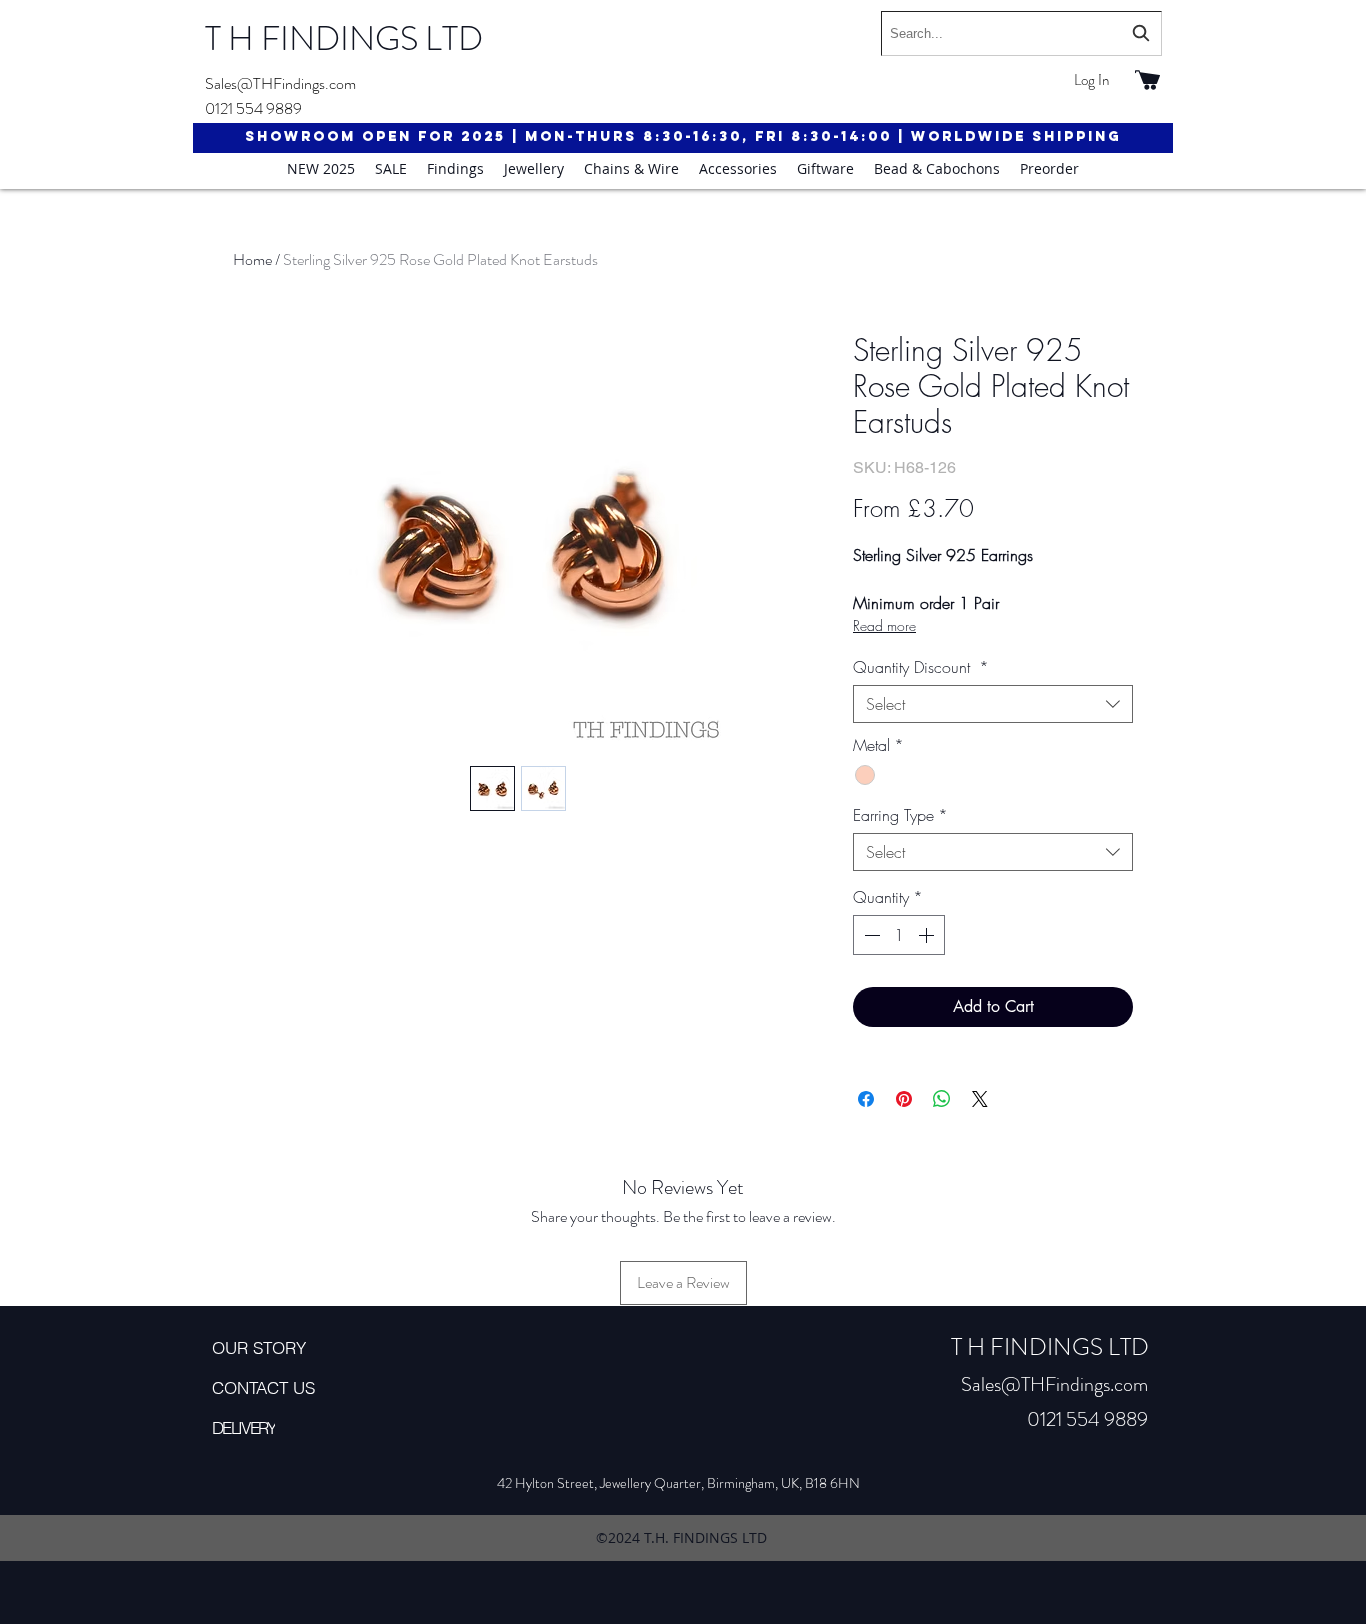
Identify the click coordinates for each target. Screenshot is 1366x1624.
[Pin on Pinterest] (904, 1099)
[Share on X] (980, 1099)
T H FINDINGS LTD (344, 38)
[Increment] (928, 935)
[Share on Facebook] (866, 1099)
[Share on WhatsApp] (942, 1099)
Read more (884, 625)
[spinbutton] (899, 935)
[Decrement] (870, 935)
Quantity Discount (921, 667)
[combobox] (1021, 33)
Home (252, 259)
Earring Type (900, 815)
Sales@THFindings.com (280, 83)
